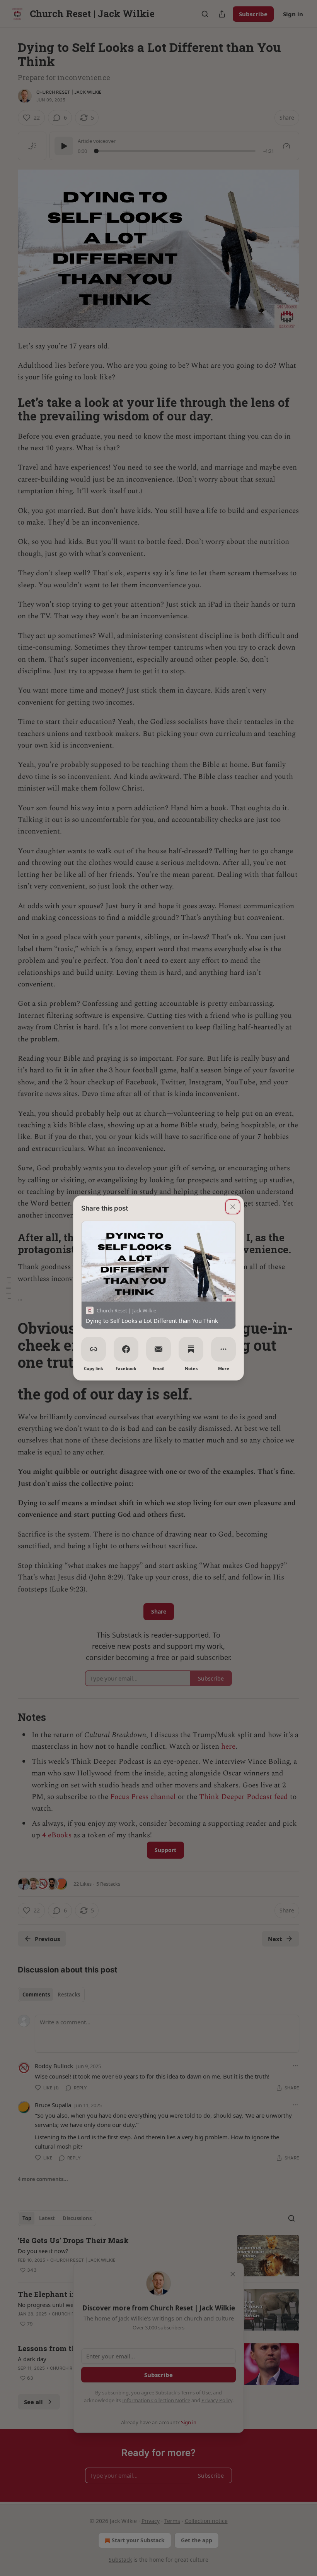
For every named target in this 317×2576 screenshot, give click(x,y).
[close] (233, 1207)
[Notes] (191, 1349)
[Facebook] (126, 1349)
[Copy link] (94, 1349)
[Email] (158, 1349)
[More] (223, 1349)
